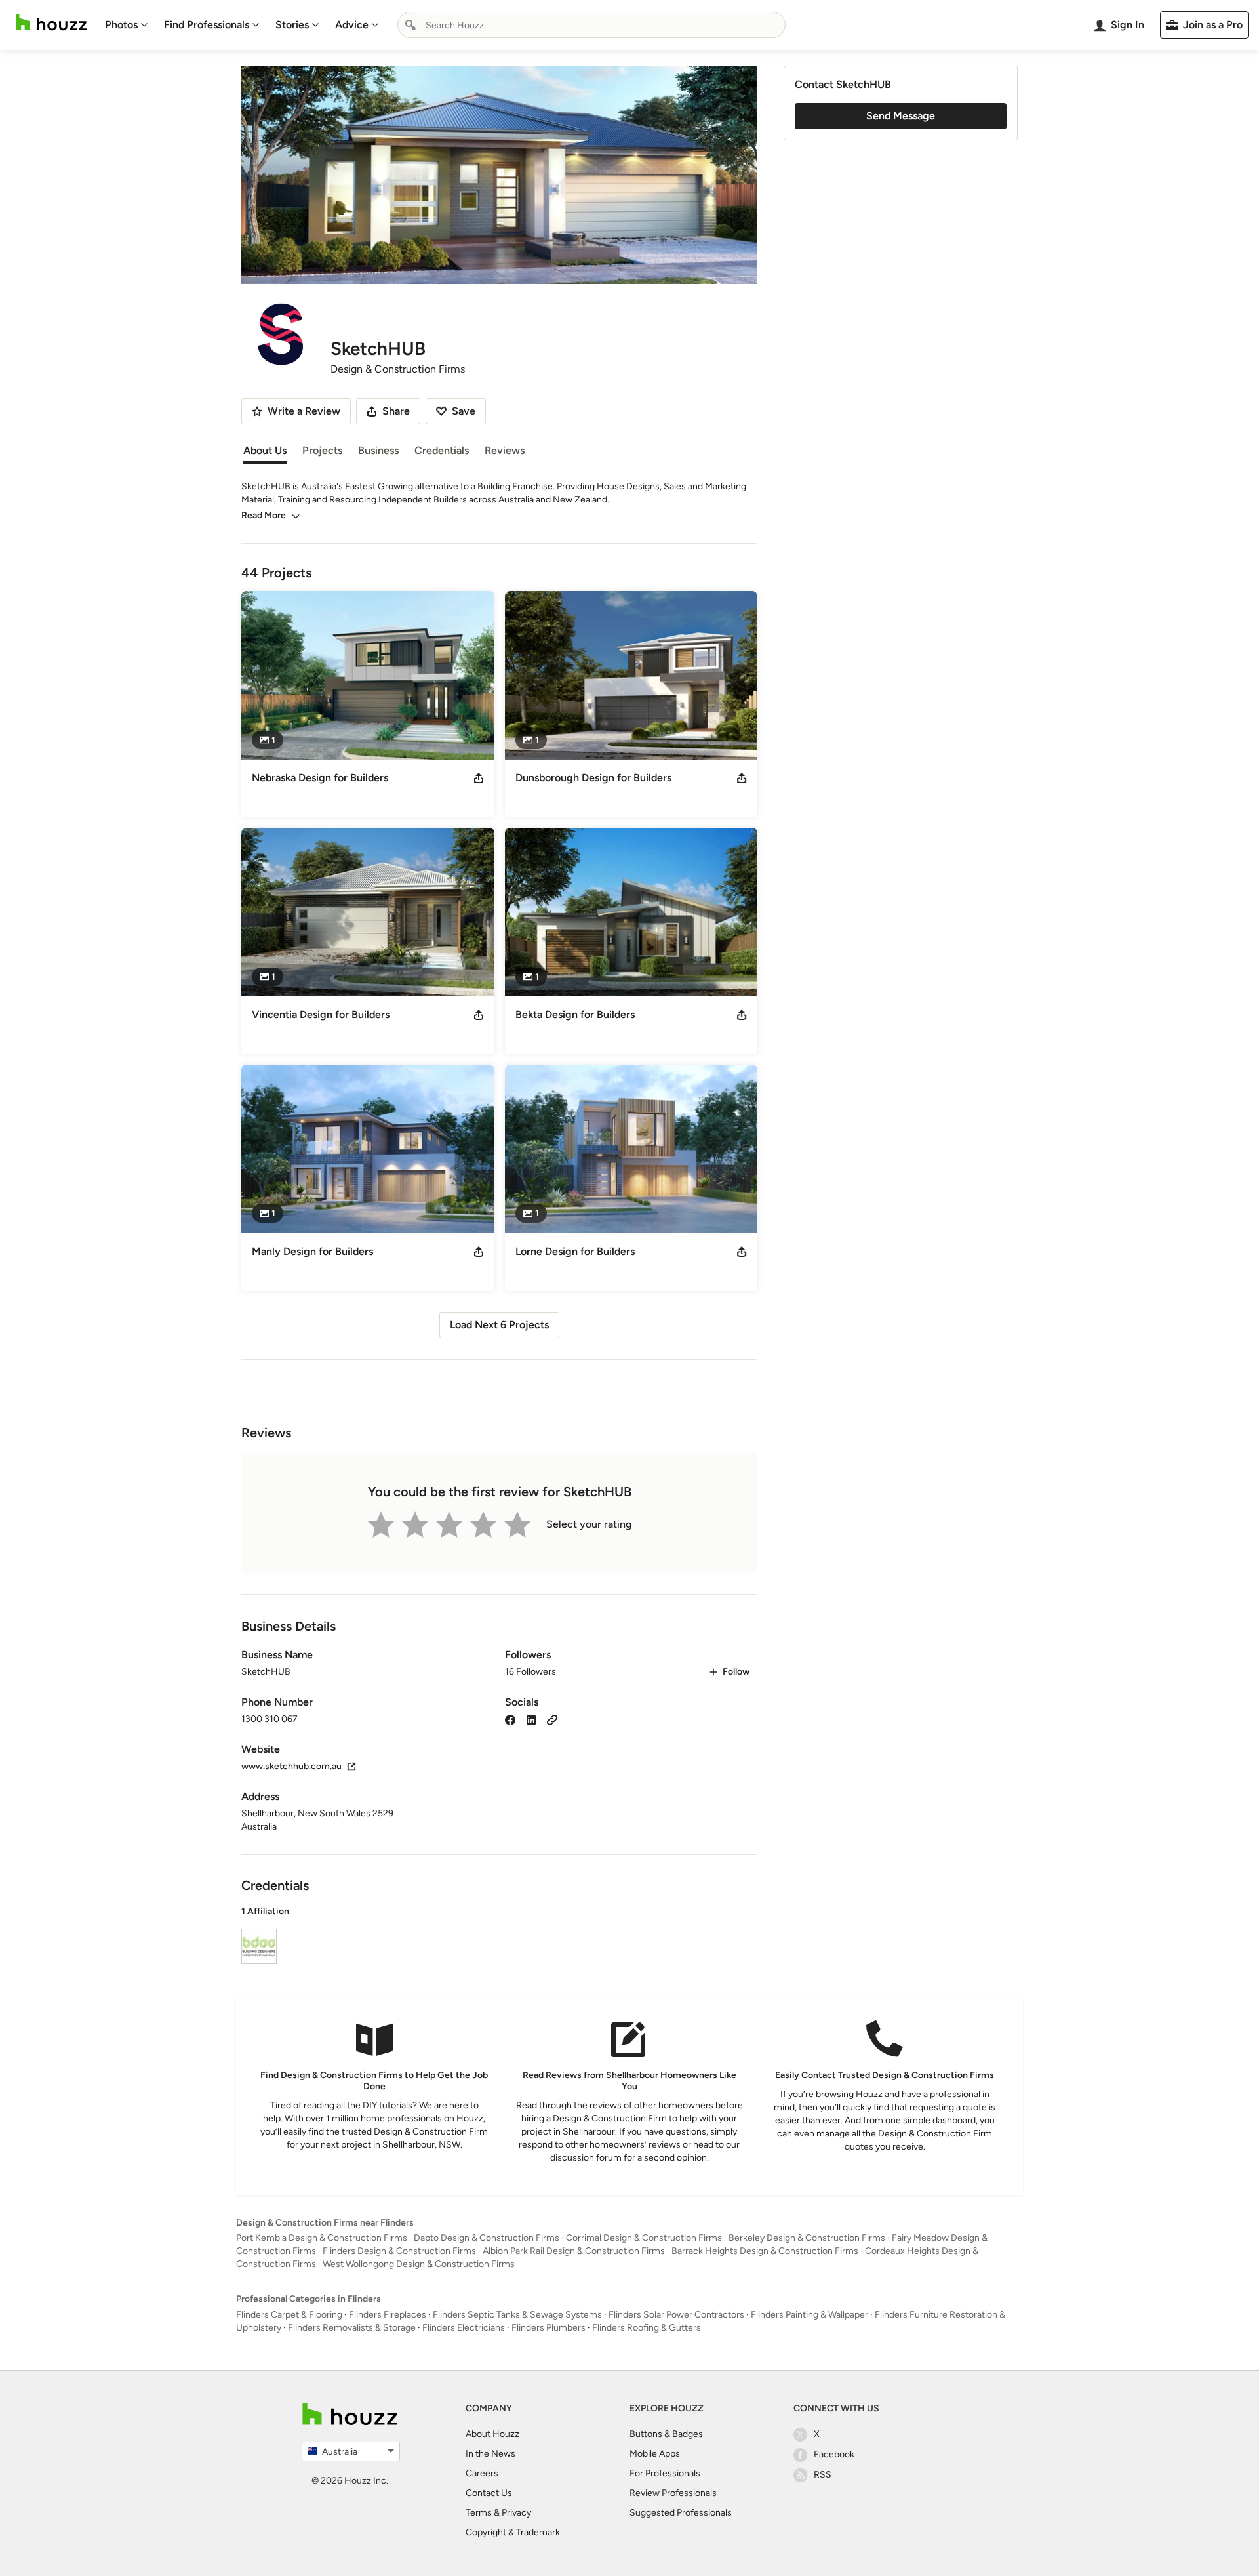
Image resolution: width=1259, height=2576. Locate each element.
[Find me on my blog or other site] (552, 1719)
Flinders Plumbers (549, 2328)
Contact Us (489, 2493)
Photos (121, 25)
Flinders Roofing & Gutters (647, 2328)
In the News (490, 2454)
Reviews (505, 450)
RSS (823, 2475)
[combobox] (591, 25)
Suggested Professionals (681, 2513)
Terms (479, 2513)
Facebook (834, 2454)
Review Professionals (673, 2493)
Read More (264, 515)
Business (378, 450)
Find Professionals (207, 25)
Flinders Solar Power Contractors (676, 2315)
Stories (292, 25)
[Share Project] (479, 778)
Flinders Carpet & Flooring (289, 2315)
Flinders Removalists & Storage (352, 2328)
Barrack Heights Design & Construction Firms (765, 2251)
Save (464, 411)
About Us (265, 450)
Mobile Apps (655, 2454)
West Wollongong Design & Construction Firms (419, 2264)
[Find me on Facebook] (510, 1719)
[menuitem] (127, 25)
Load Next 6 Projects (499, 1325)
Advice (352, 25)
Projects (322, 450)
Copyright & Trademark (513, 2532)
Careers (482, 2473)
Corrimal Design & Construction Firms (644, 2238)
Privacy (516, 2513)
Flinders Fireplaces (388, 2315)
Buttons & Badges (666, 2434)
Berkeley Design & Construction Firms (807, 2238)
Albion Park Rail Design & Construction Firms (574, 2251)
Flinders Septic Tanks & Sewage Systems (517, 2315)
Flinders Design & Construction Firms (399, 2251)
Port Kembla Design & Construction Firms (322, 2238)
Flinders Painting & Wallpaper (809, 2315)
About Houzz (492, 2434)
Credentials (442, 450)
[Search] (410, 25)
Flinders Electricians (464, 2328)
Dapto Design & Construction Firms (487, 2238)
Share (396, 411)
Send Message (901, 116)
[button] (499, 1937)
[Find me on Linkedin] (531, 1719)
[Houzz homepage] (51, 23)
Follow (736, 1672)
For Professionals (665, 2473)
